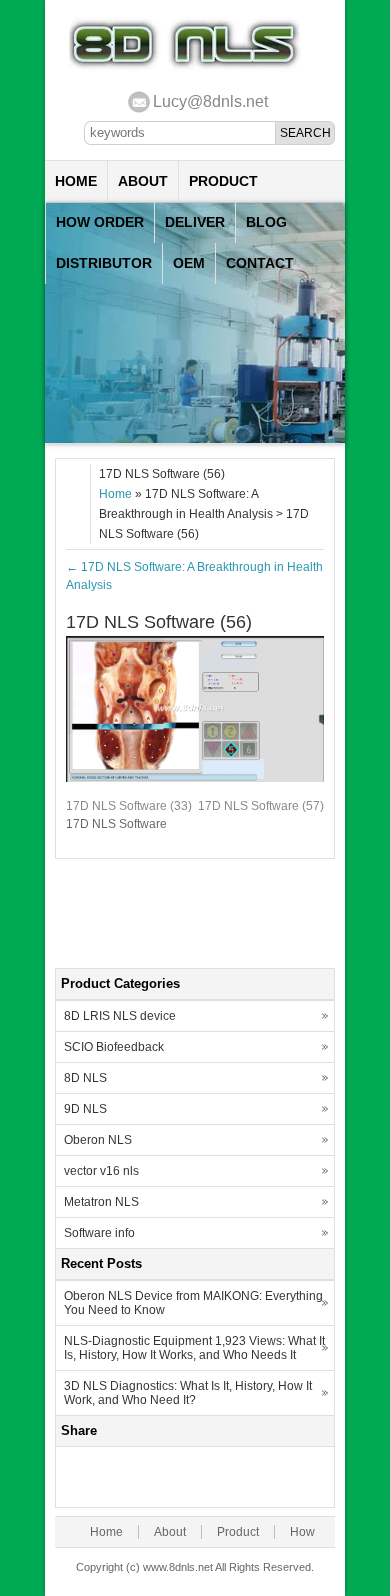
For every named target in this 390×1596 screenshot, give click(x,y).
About (143, 181)
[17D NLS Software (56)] (195, 778)
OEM (189, 263)
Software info (99, 1233)
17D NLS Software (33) (129, 806)
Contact (260, 263)
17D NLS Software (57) (261, 806)
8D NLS (85, 1078)
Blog (266, 222)
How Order (100, 222)
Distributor (104, 263)
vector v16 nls (101, 1171)
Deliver (195, 222)
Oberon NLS (98, 1140)
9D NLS (85, 1109)
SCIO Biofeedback (114, 1047)
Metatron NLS (101, 1202)
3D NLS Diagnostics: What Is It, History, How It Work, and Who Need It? (188, 1393)
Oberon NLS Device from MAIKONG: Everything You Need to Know (193, 1303)
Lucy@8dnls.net (210, 101)
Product (223, 181)
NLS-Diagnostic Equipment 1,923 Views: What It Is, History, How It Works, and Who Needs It (194, 1348)
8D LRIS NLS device (120, 1016)
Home (76, 181)
